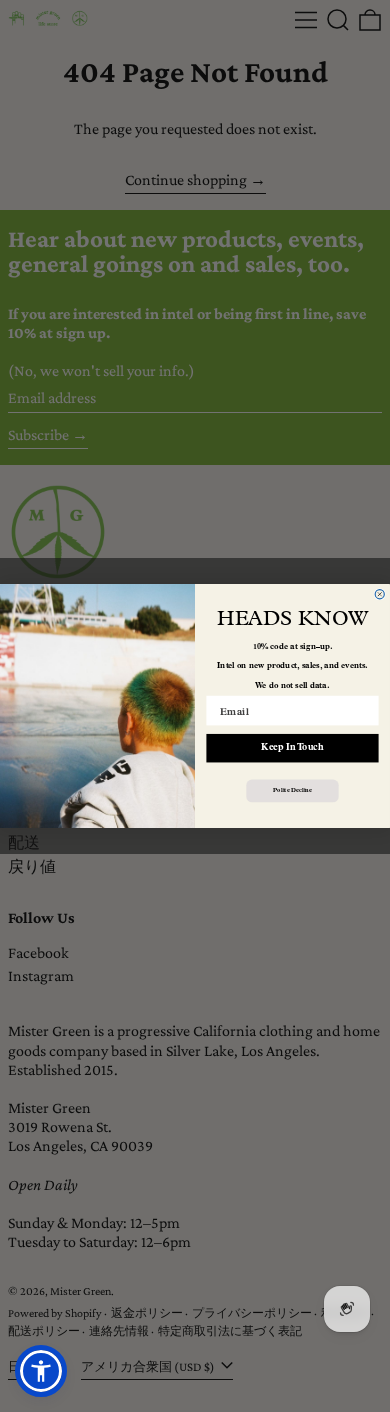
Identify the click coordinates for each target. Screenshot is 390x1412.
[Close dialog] (379, 594)
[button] (41, 1371)
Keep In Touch (292, 748)
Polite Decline (292, 791)
